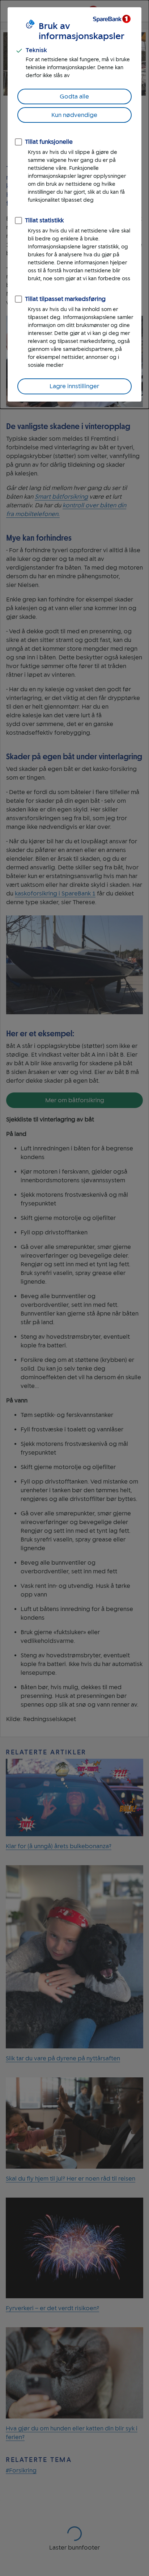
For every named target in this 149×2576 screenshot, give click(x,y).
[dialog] (74, 204)
